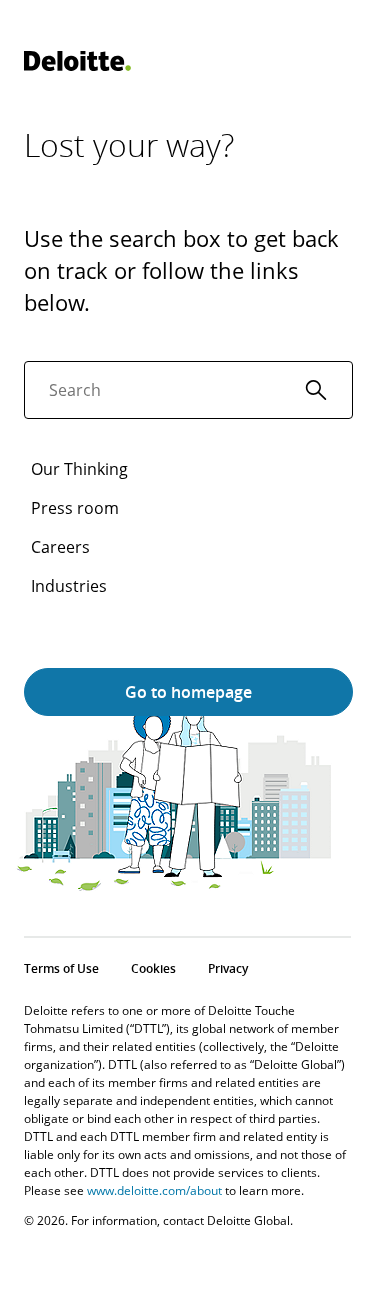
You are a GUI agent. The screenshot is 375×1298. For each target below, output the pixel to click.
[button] (316, 390)
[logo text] (77, 61)
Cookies (153, 968)
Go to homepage (188, 692)
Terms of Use (61, 968)
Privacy (228, 968)
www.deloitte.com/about (154, 1190)
